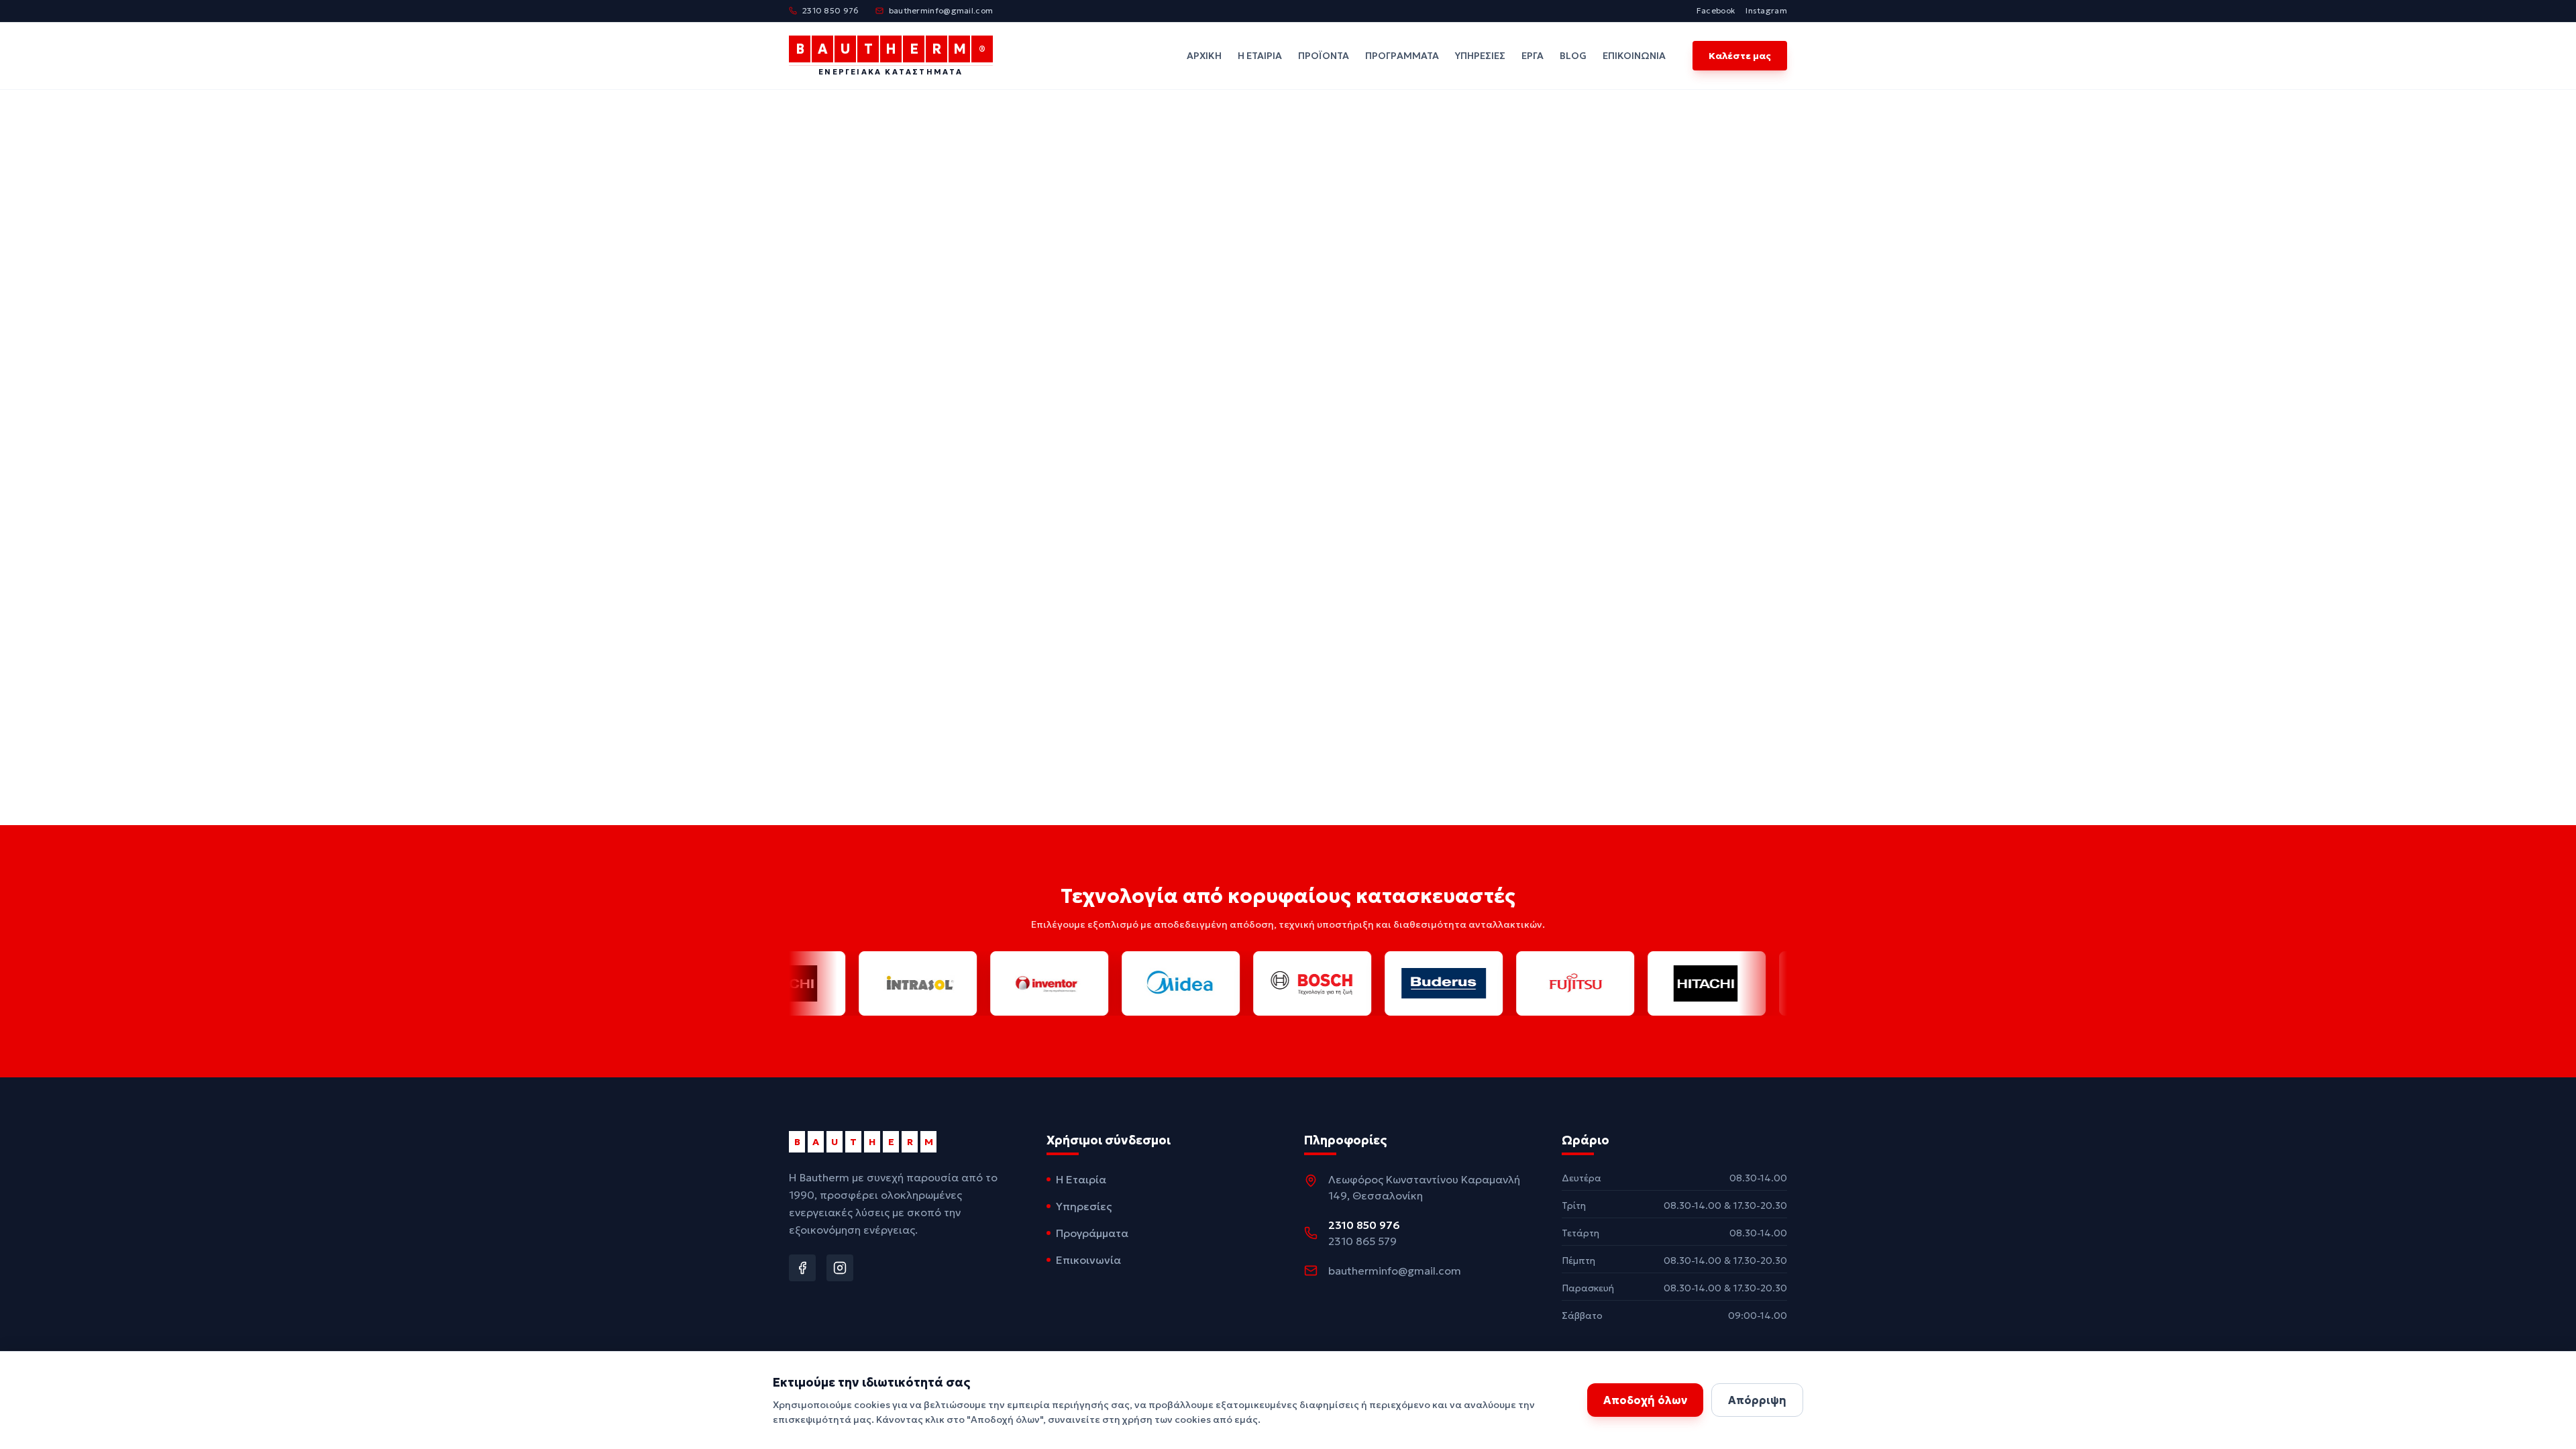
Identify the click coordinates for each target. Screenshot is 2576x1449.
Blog (1573, 56)
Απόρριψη (1757, 1400)
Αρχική (1204, 56)
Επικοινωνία (1634, 56)
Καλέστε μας (1740, 56)
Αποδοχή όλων (1645, 1400)
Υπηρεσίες (1480, 56)
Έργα (1533, 56)
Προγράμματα (1402, 56)
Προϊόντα (1324, 56)
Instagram (1766, 10)
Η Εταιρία (1260, 56)
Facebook (1716, 10)
